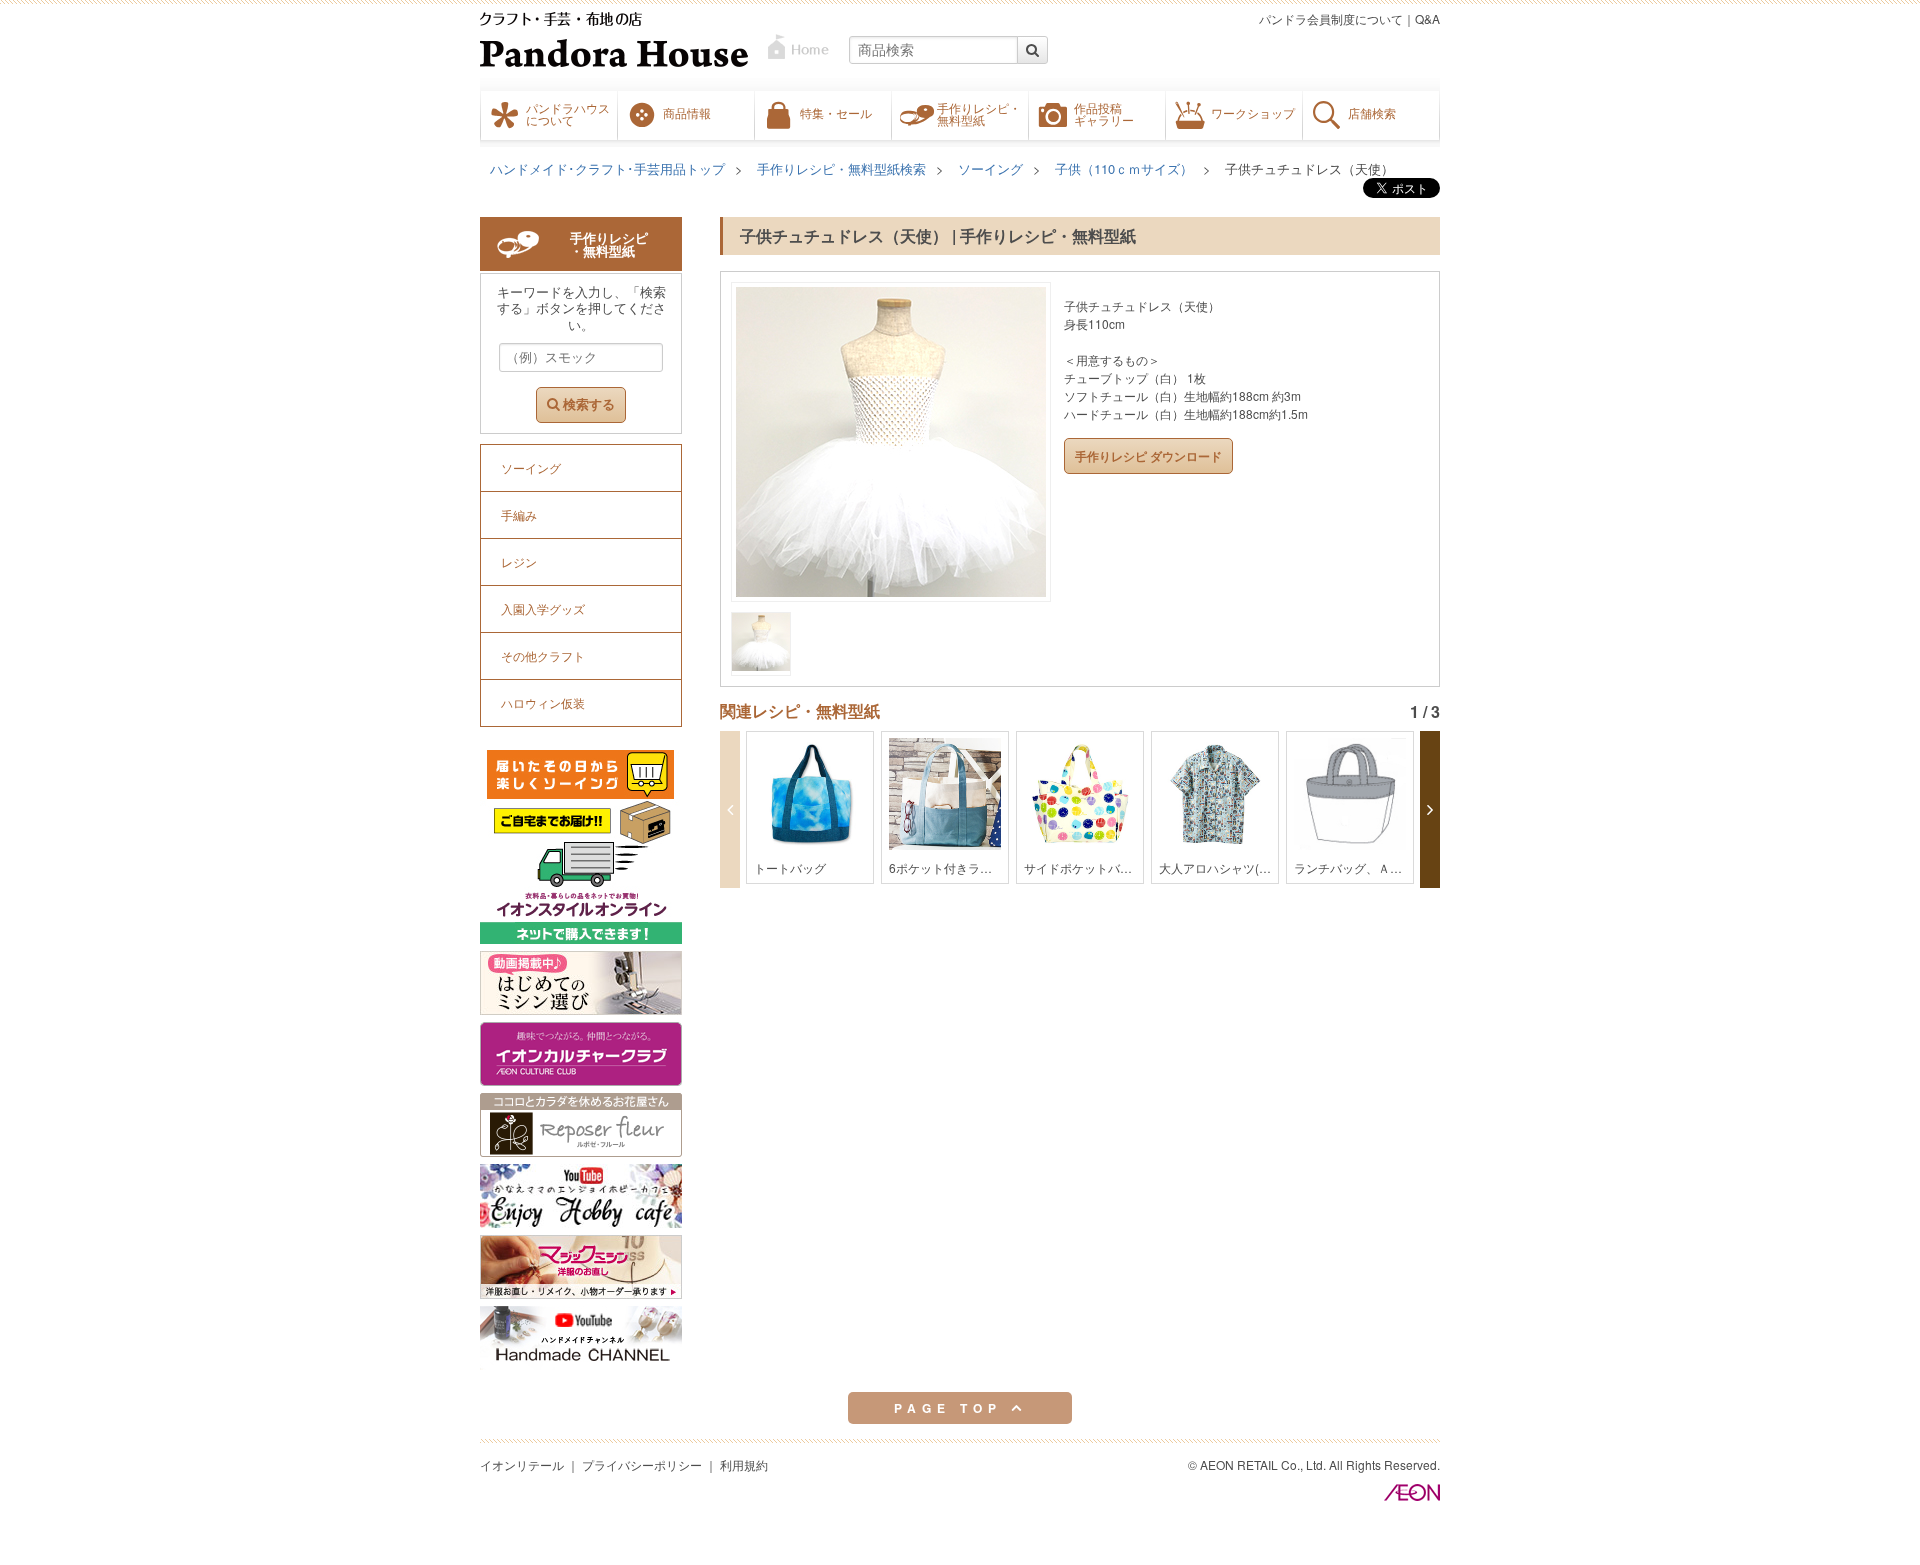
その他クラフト (543, 655)
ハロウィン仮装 (543, 702)
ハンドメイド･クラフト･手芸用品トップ (607, 168)
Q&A (1427, 18)
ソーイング (990, 168)
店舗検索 (1372, 113)
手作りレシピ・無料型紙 (979, 114)
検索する (587, 404)
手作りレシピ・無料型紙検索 (841, 168)
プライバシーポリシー (642, 1464)
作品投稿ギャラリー (1104, 114)
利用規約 (744, 1464)
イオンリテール (522, 1464)
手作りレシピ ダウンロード (1148, 456)
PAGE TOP (952, 1408)
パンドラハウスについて (568, 114)
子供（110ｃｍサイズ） (1124, 168)
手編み (519, 514)
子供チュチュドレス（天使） (1309, 168)
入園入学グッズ (543, 608)
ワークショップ (1253, 113)
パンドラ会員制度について (1331, 18)
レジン (519, 561)
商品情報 (687, 113)
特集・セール (836, 113)
